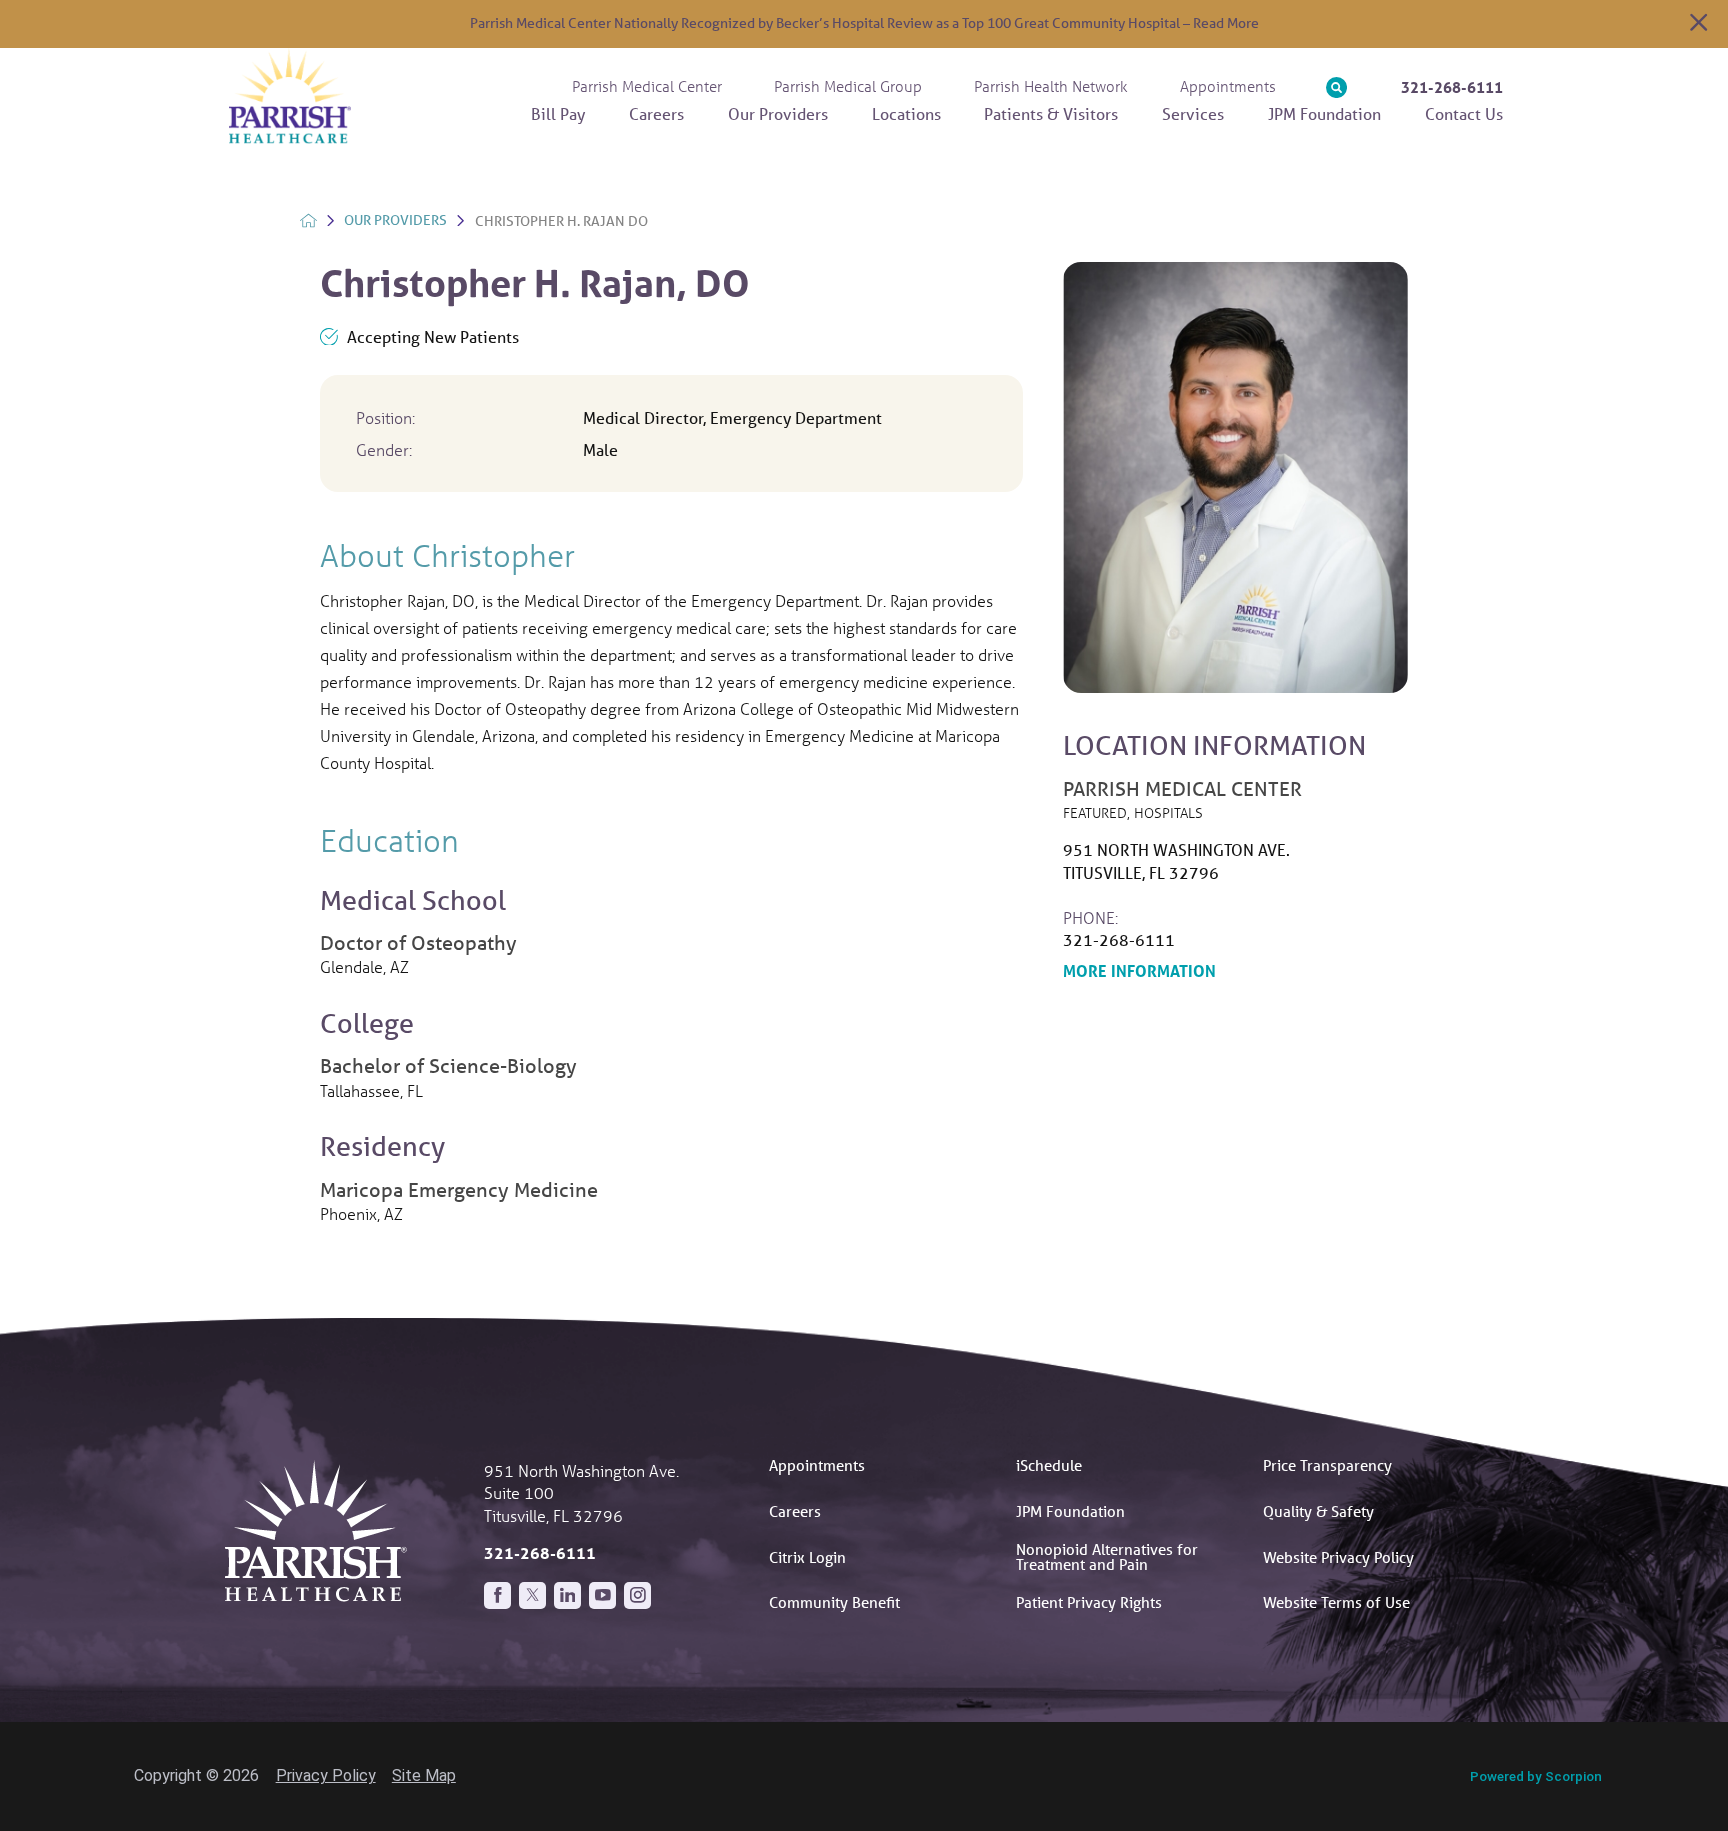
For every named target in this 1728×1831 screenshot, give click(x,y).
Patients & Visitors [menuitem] (1051, 113)
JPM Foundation (1070, 1511)
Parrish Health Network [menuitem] (1051, 86)
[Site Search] (1336, 87)
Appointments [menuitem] (1228, 86)
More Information (1235, 970)
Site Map (424, 1775)
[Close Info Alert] (1698, 24)
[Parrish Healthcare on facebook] (497, 1595)
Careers (795, 1511)
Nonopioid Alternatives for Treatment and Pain (1107, 1556)
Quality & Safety (1318, 1511)
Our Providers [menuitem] (778, 113)
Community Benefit (834, 1602)
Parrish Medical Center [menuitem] (647, 86)
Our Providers (395, 220)
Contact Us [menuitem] (1464, 113)
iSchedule (1049, 1465)
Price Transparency (1327, 1465)
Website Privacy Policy (1338, 1557)
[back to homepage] (308, 220)
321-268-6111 (1452, 87)
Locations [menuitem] (906, 113)
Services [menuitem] (1193, 113)
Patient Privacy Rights (1089, 1602)
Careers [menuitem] (656, 113)
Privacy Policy (326, 1775)
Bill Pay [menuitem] (558, 113)
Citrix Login (807, 1557)
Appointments (817, 1465)
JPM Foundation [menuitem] (1324, 113)
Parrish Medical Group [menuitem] (848, 86)
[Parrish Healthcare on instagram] (637, 1595)
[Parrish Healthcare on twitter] (532, 1595)
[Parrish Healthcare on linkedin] (567, 1595)
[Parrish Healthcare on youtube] (602, 1595)
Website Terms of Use (1336, 1602)
